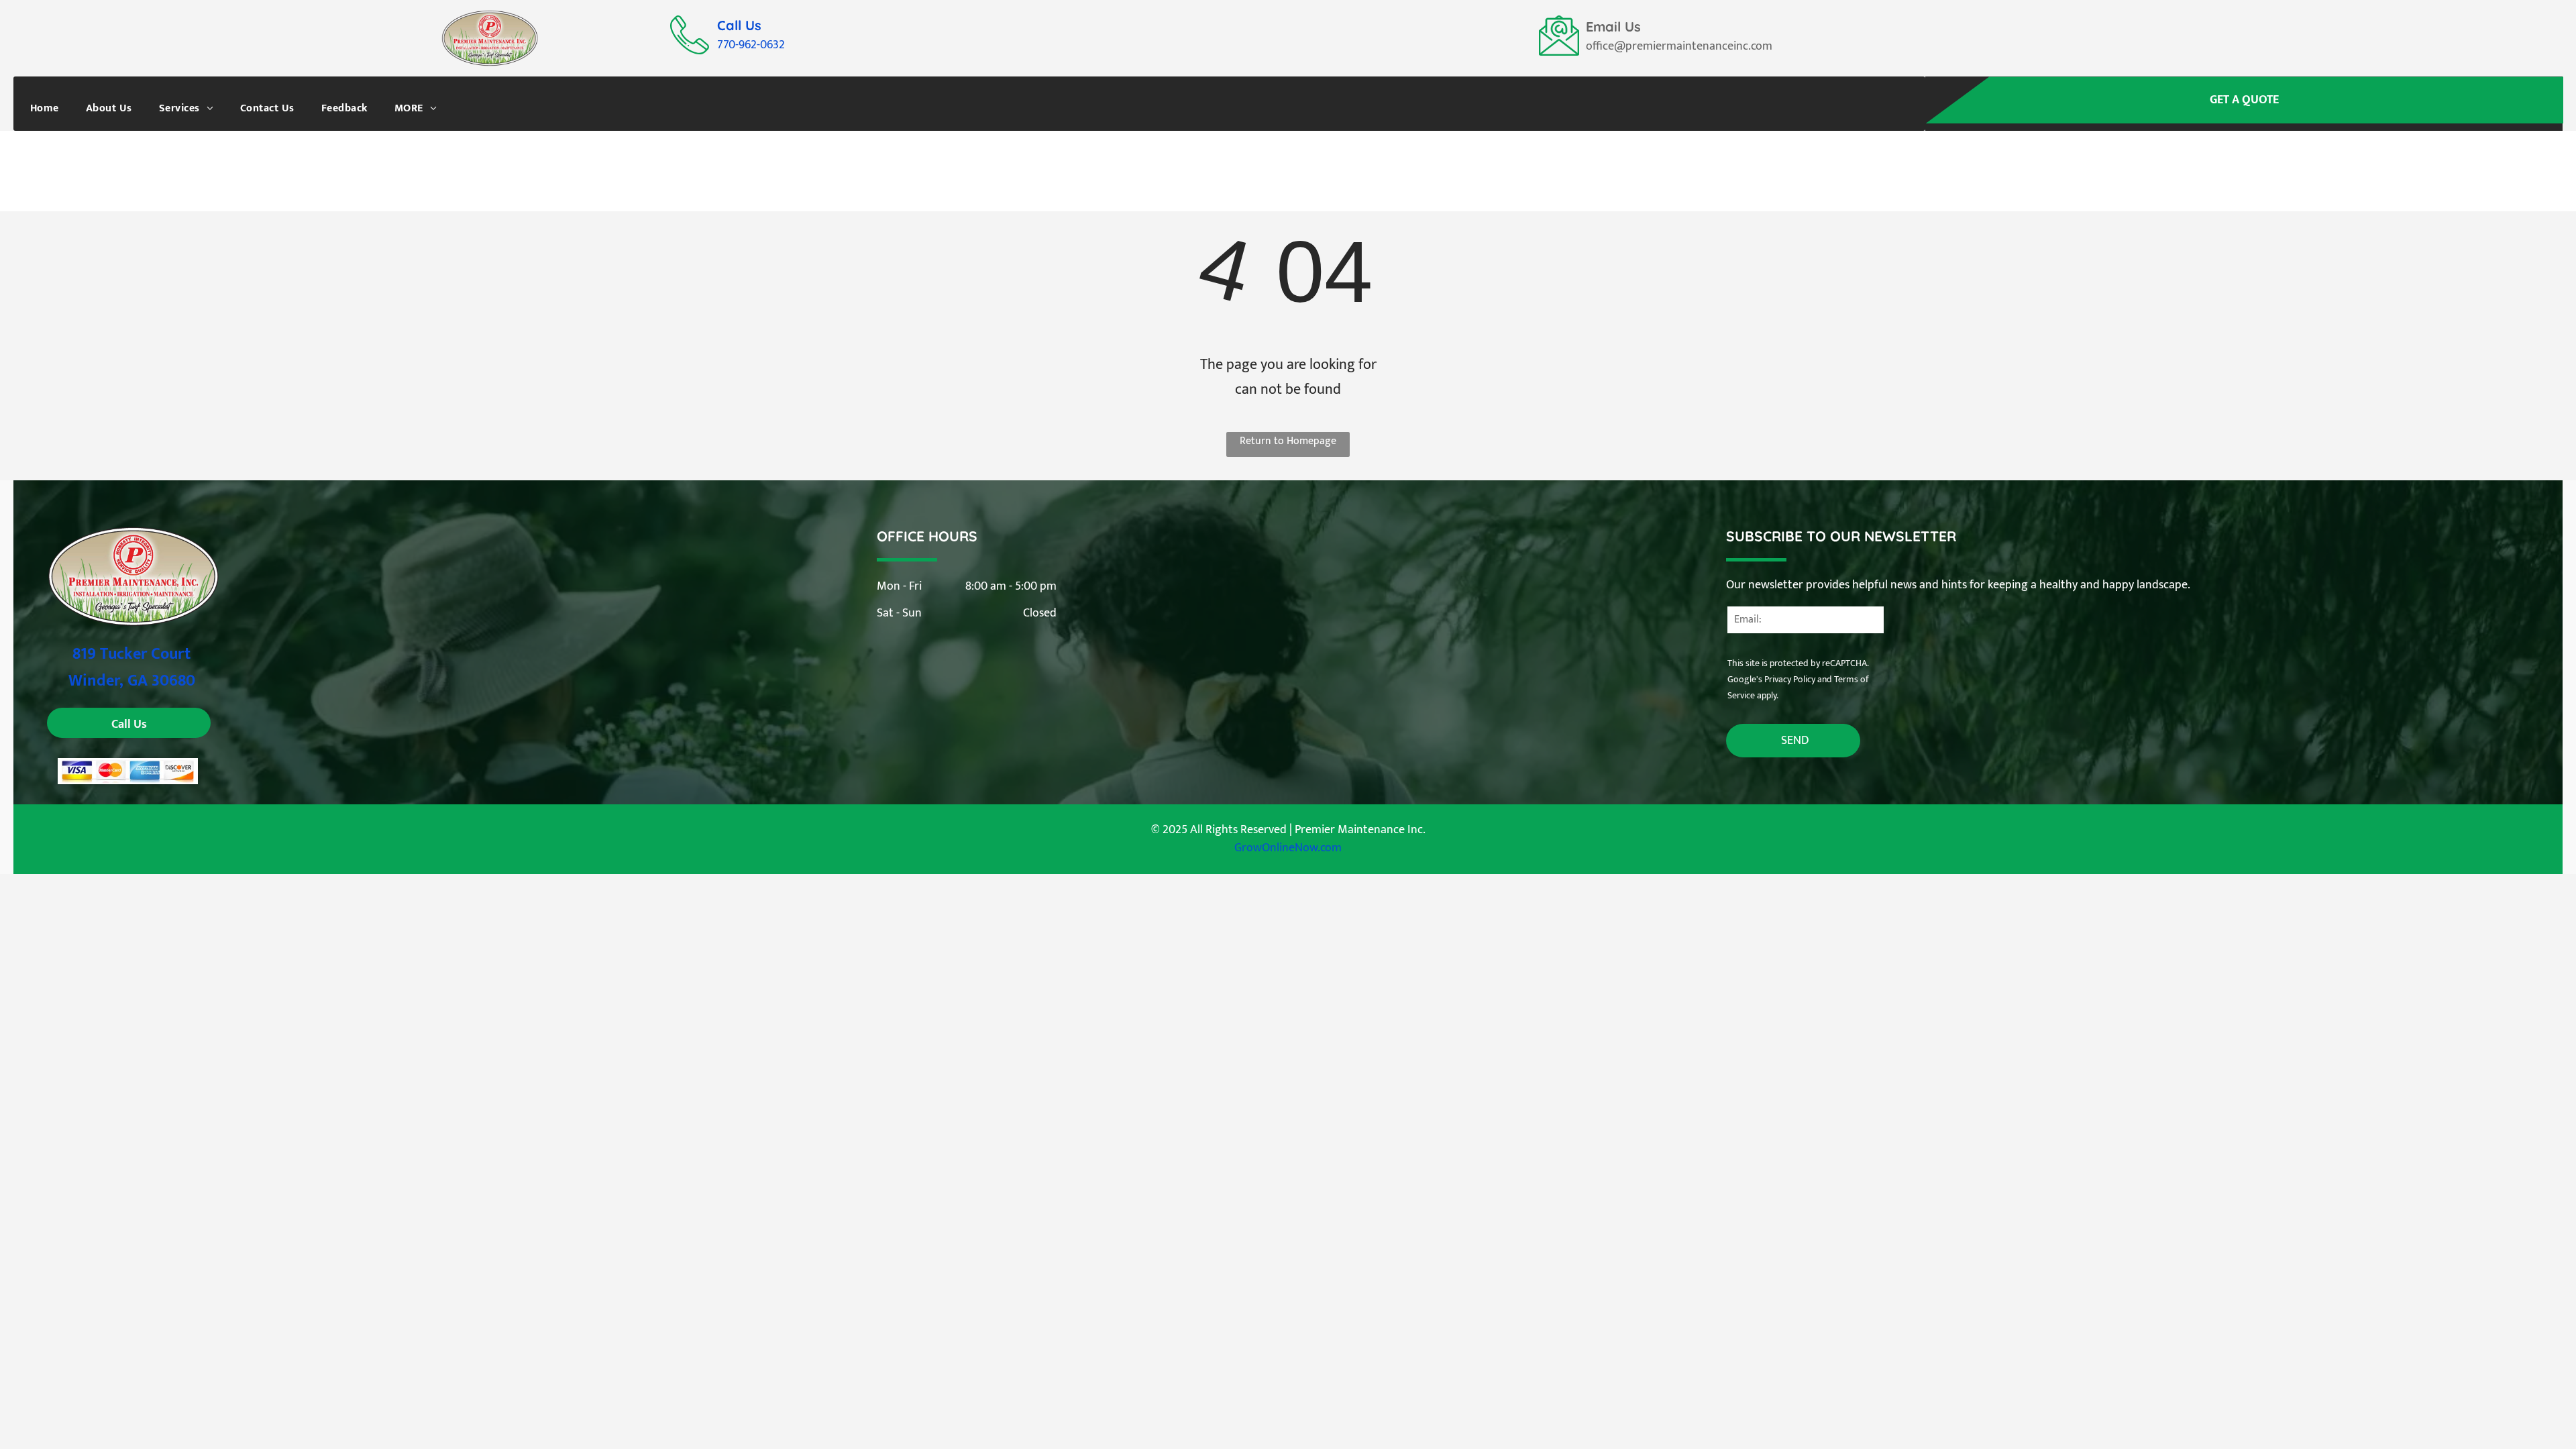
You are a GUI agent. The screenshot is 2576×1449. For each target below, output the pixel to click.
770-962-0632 (751, 45)
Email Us (1613, 26)
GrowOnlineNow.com (1288, 848)
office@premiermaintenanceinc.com (1679, 46)
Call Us (739, 25)
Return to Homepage (1288, 441)
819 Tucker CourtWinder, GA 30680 (132, 667)
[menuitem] (45, 108)
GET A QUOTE (2244, 100)
